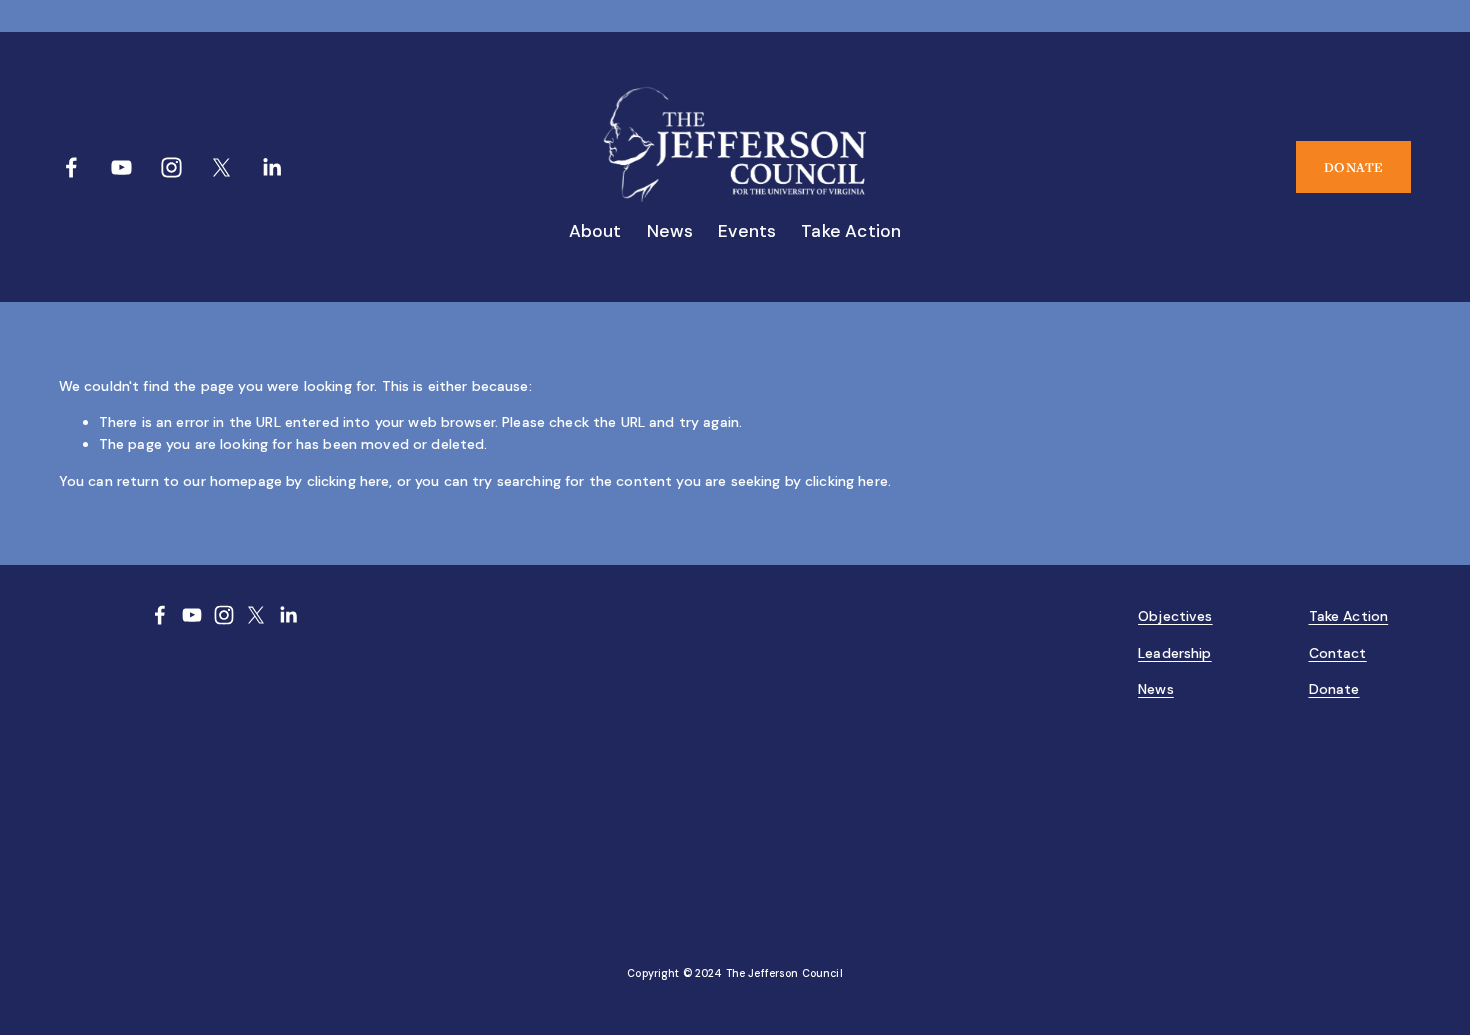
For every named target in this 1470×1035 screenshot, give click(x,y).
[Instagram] (171, 167)
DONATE (1353, 167)
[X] (221, 167)
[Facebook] (71, 167)
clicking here (348, 481)
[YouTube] (121, 167)
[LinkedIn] (271, 167)
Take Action (851, 231)
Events (747, 231)
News (670, 231)
